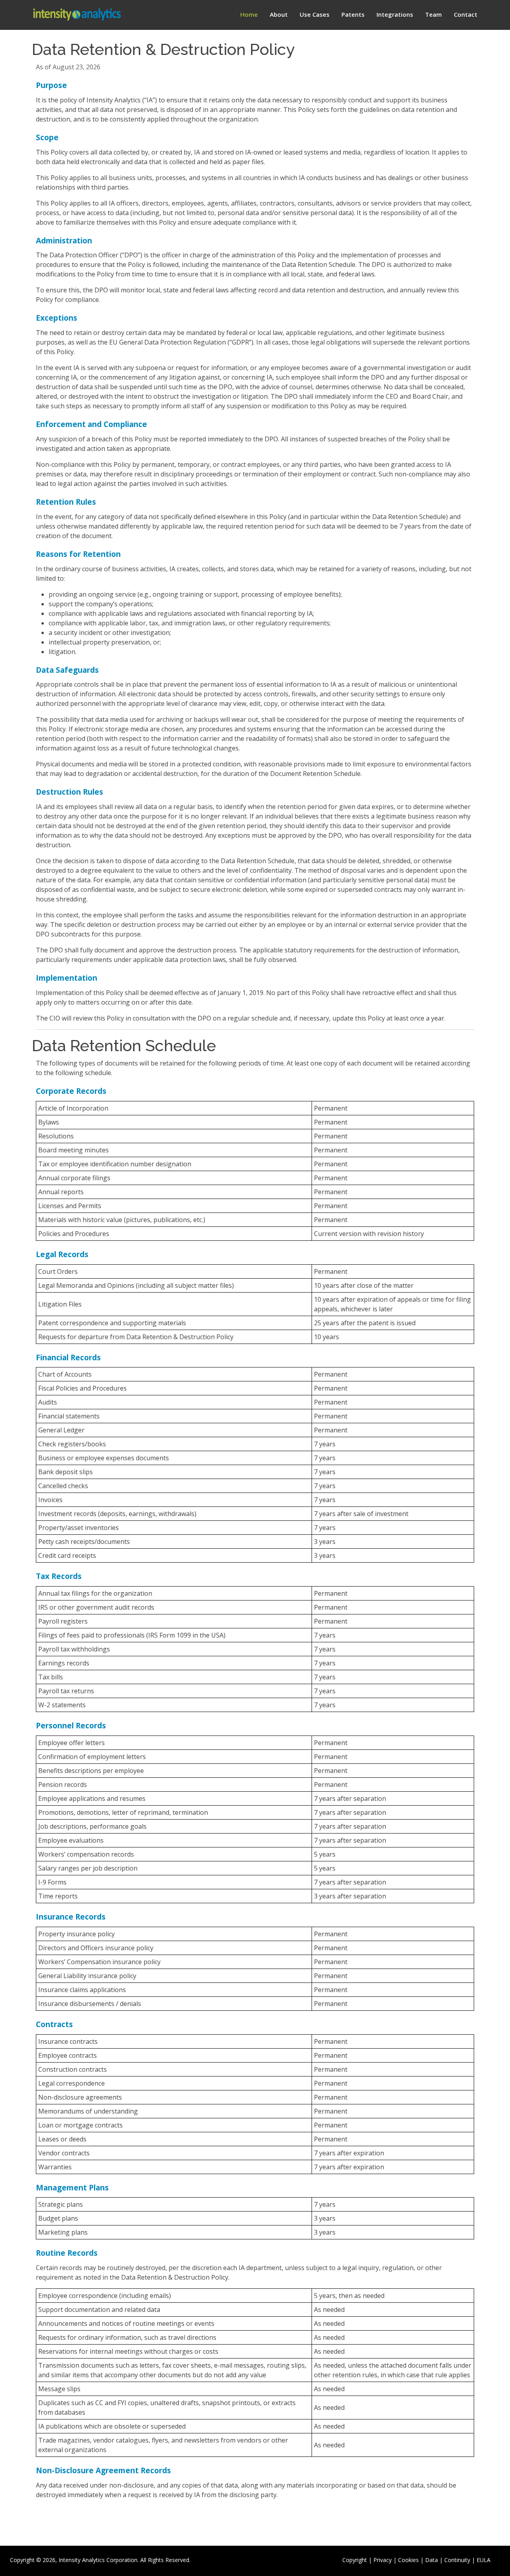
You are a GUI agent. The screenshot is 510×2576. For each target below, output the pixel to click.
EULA (484, 2560)
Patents (353, 14)
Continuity (457, 2560)
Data (432, 2560)
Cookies (408, 2560)
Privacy (382, 2560)
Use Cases (315, 14)
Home (249, 14)
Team (433, 14)
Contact (466, 14)
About (279, 14)
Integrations (395, 14)
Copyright (355, 2560)
